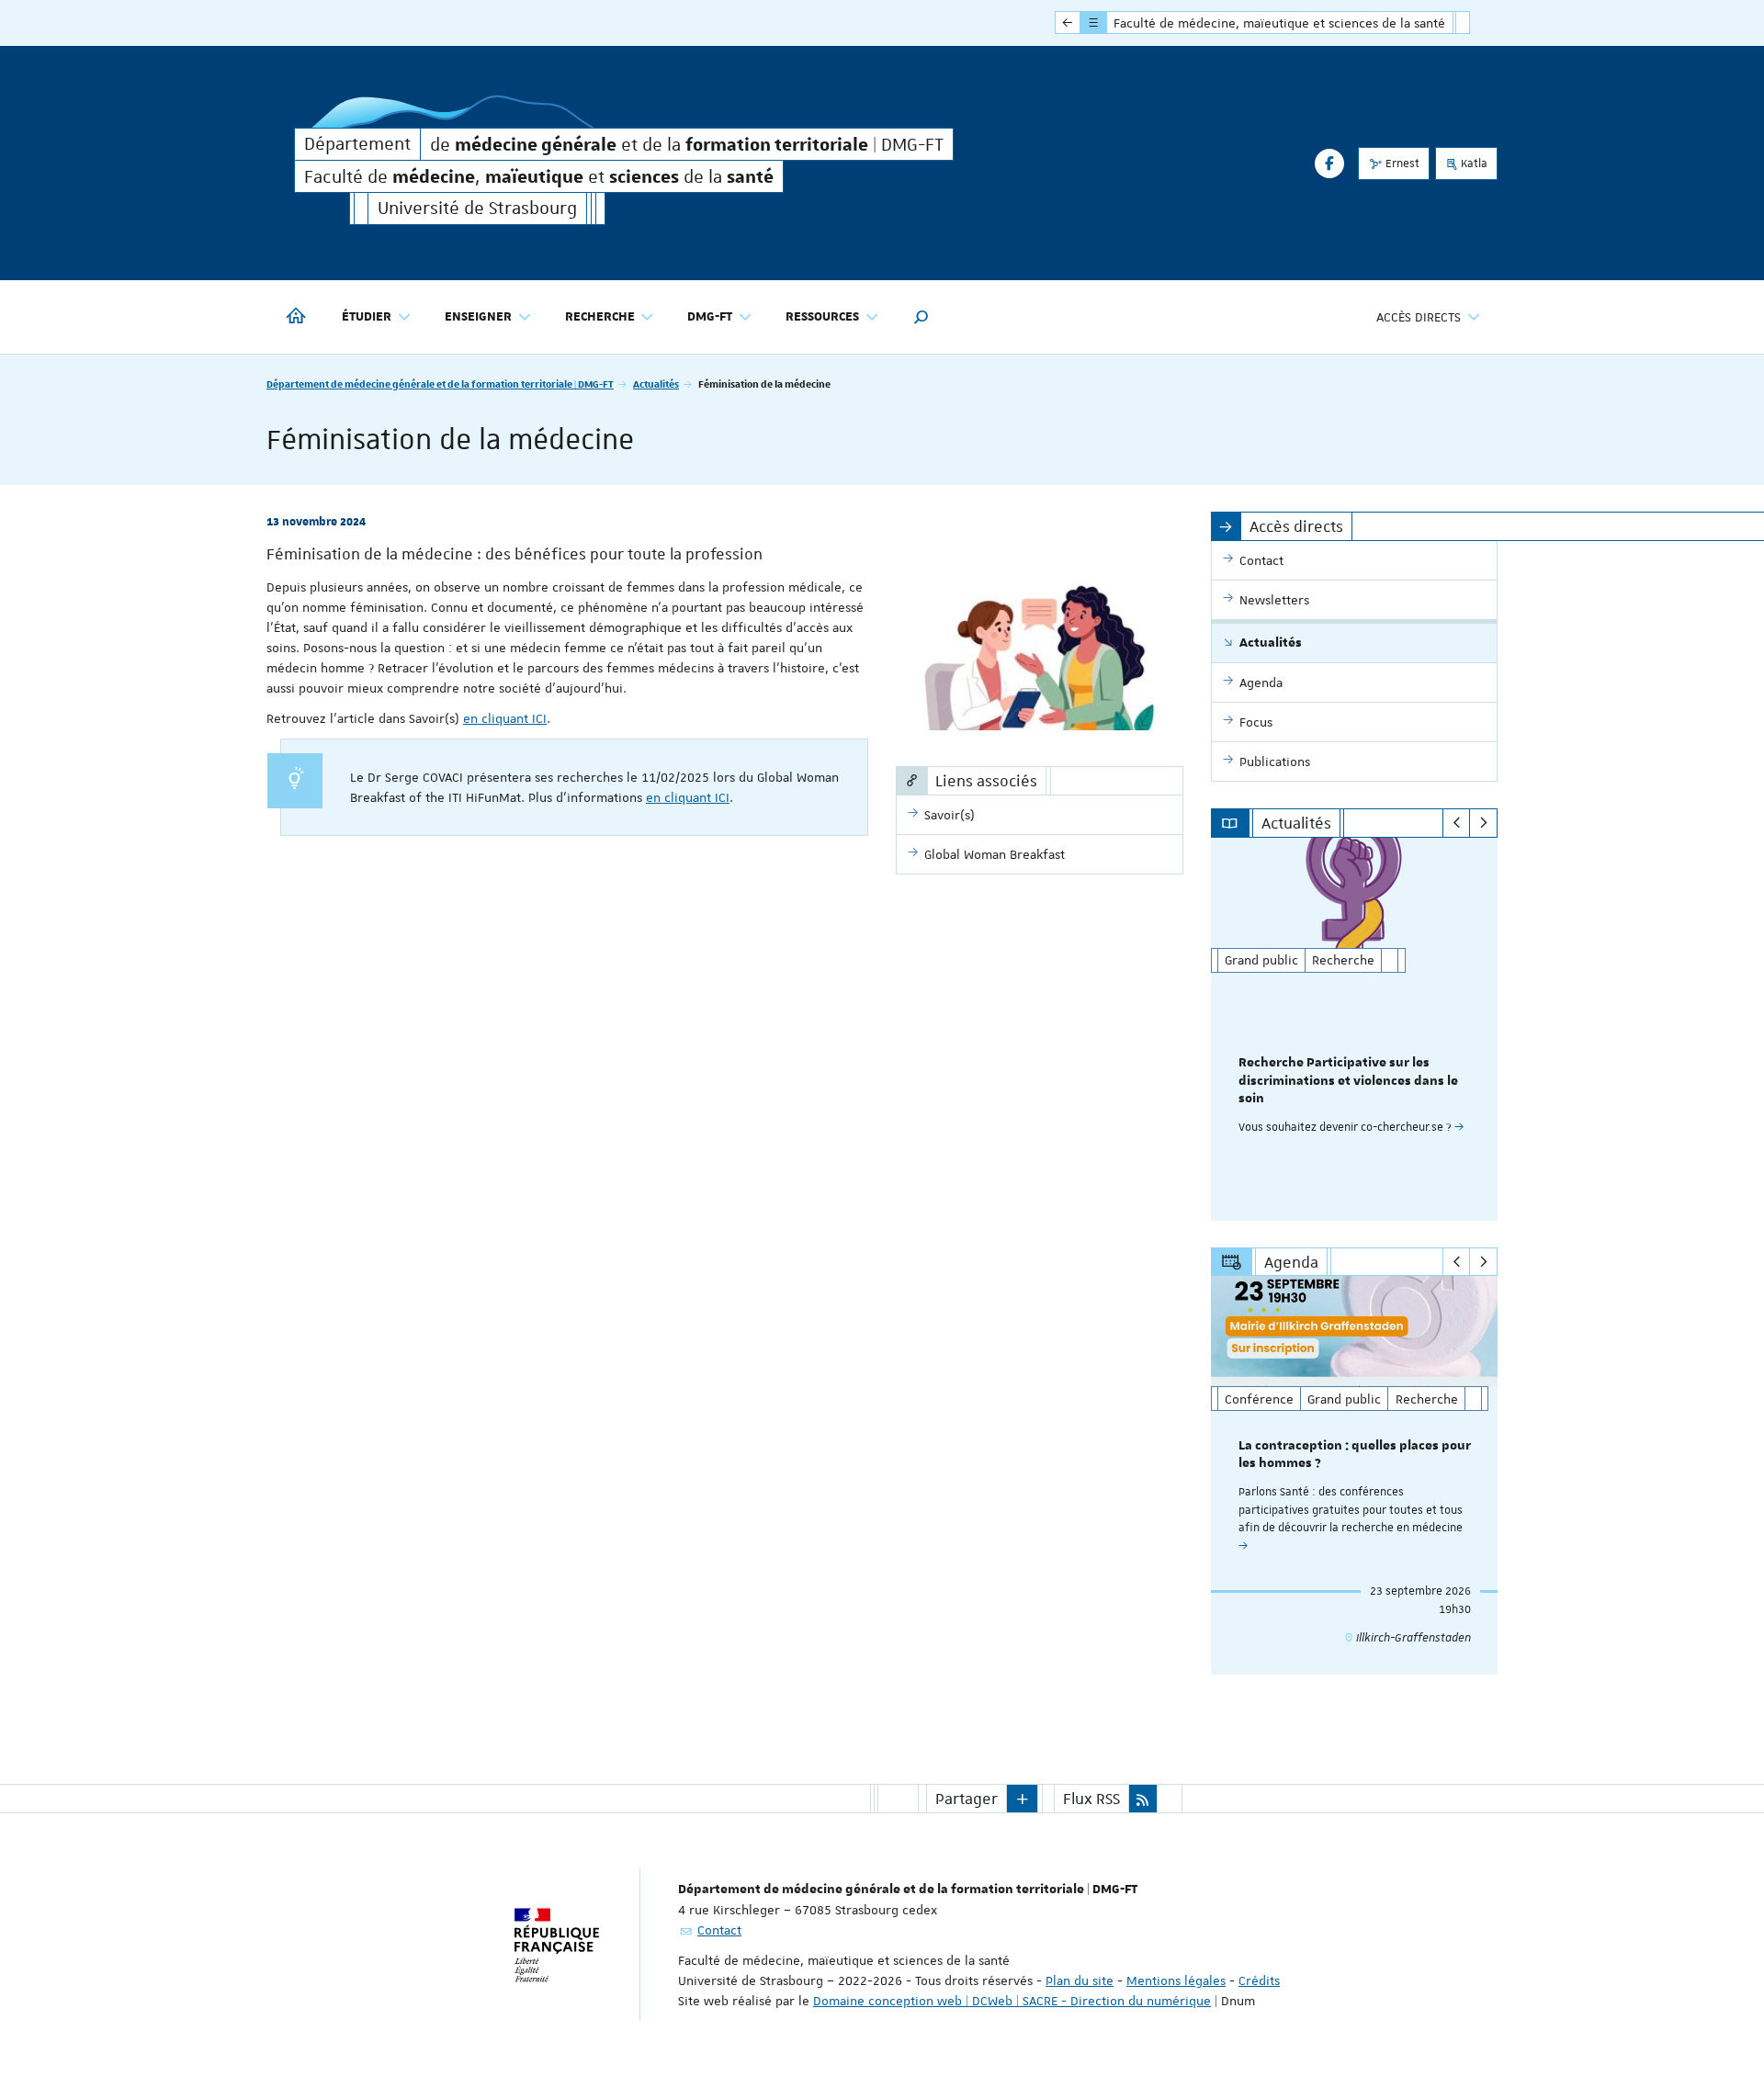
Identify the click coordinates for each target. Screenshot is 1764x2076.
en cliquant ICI (505, 718)
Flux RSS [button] (1091, 1799)
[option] (1355, 1029)
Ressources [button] (822, 317)
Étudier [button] (367, 317)
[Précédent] (1457, 823)
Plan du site (1080, 1980)
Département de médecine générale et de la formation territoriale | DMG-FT (440, 384)
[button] (922, 317)
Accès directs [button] (1419, 317)
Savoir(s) (950, 815)
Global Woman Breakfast (995, 854)
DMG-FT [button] (710, 317)
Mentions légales (1176, 1980)
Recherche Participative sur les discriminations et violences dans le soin (1348, 1081)
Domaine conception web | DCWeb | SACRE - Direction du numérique (1012, 2001)
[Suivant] (1483, 823)
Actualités (656, 384)
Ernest (1401, 164)
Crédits (1259, 1980)
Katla (1473, 164)
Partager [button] (967, 1799)
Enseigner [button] (478, 317)
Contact (719, 1930)
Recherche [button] (600, 317)
